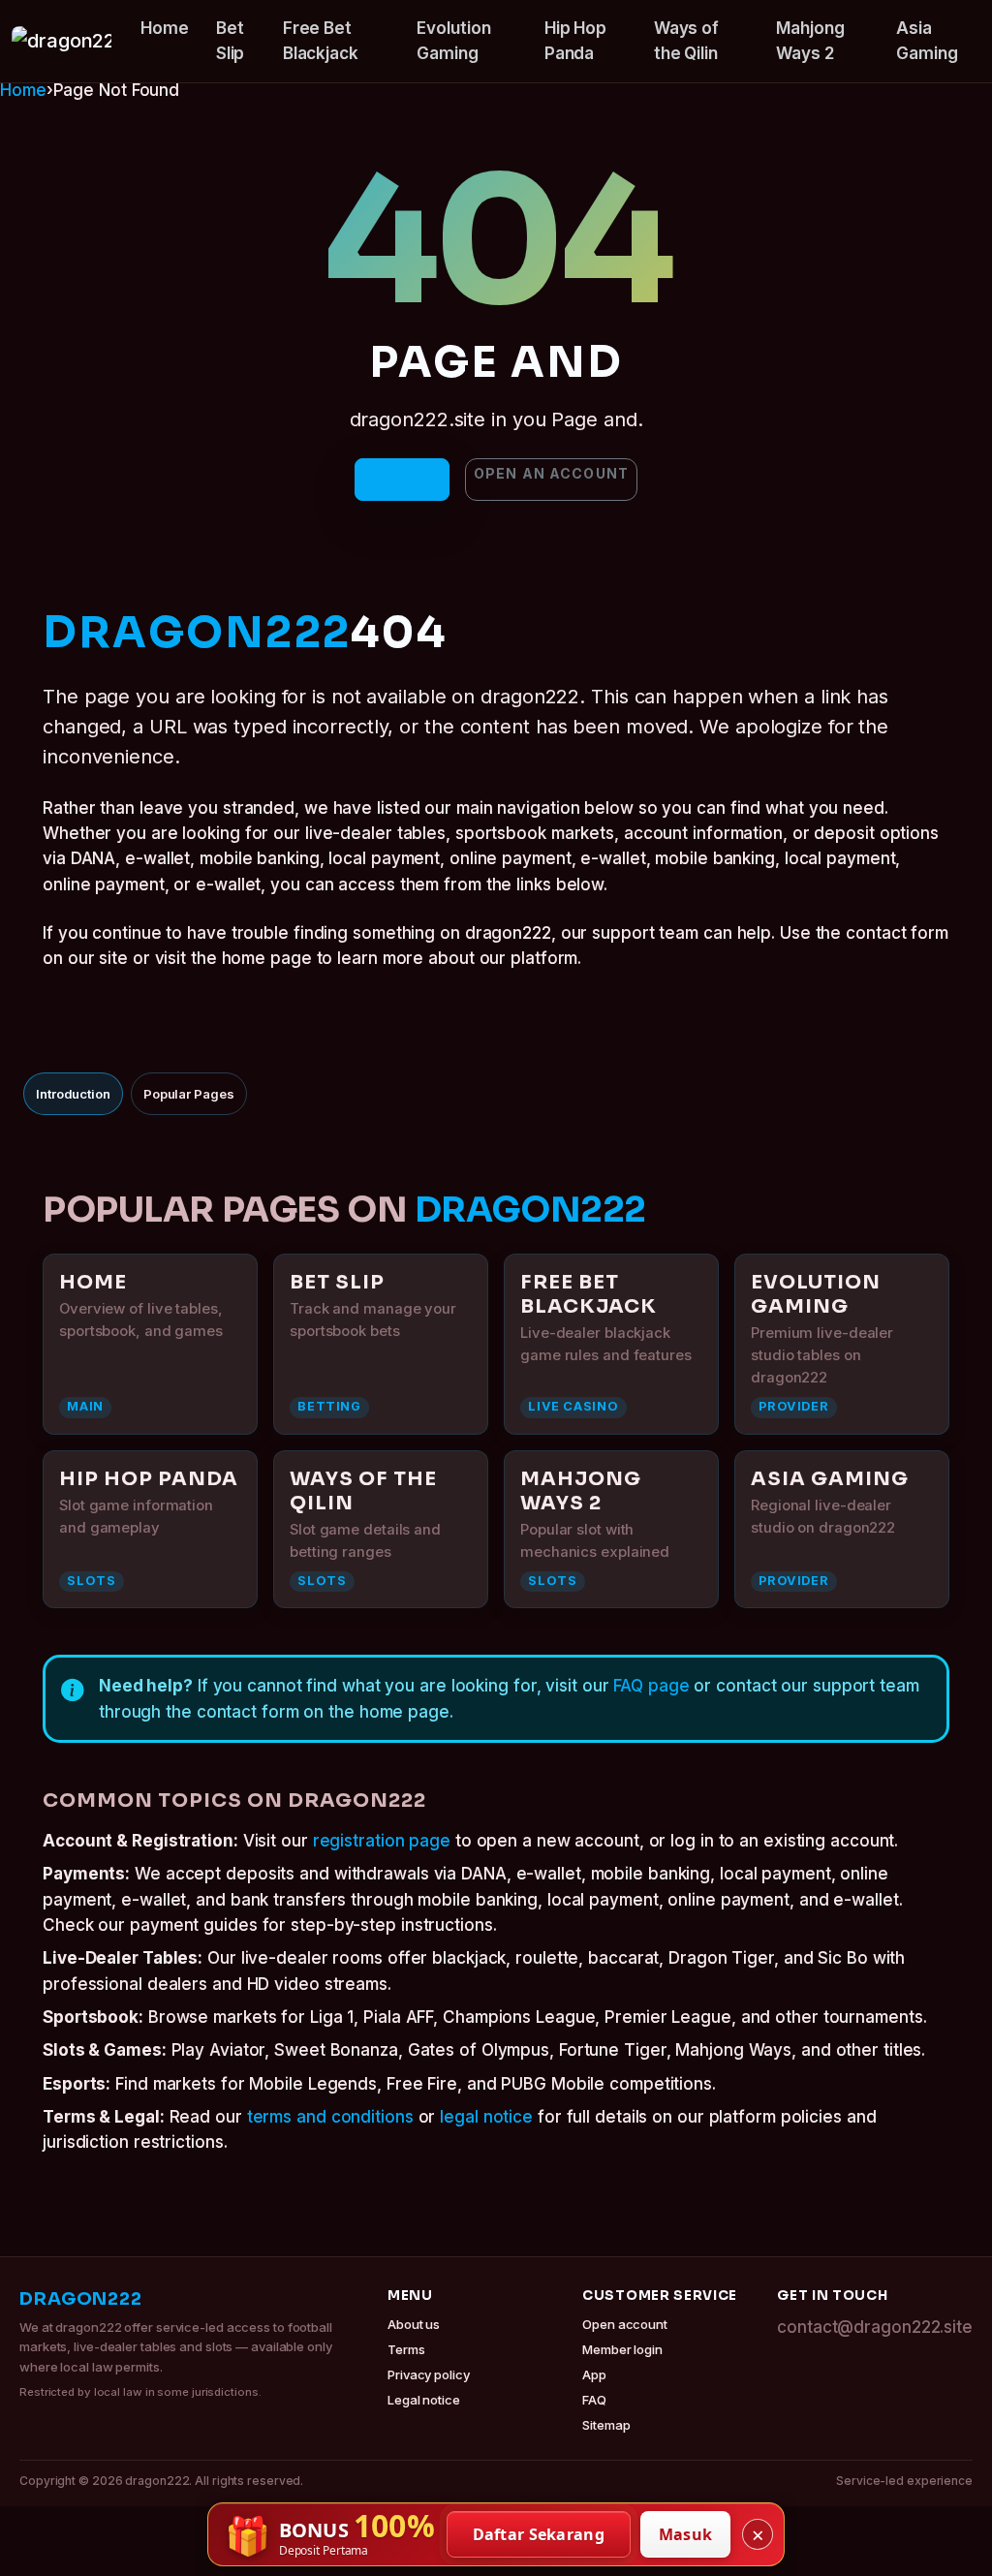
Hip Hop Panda (575, 41)
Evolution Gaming (453, 41)
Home (165, 28)
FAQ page (651, 1686)
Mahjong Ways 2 (810, 41)
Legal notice (424, 2400)
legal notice (486, 2117)
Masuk (686, 2534)
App (594, 2374)
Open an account (551, 473)
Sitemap (606, 2425)
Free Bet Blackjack (321, 41)
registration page (382, 1841)
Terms (406, 2349)
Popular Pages (189, 1094)
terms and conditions (330, 2117)
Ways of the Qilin (686, 41)
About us (414, 2324)
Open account (625, 2324)
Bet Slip (231, 41)
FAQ (594, 2400)
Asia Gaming (927, 41)
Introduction (73, 1094)
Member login (622, 2349)
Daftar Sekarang (539, 2534)
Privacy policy (429, 2374)
